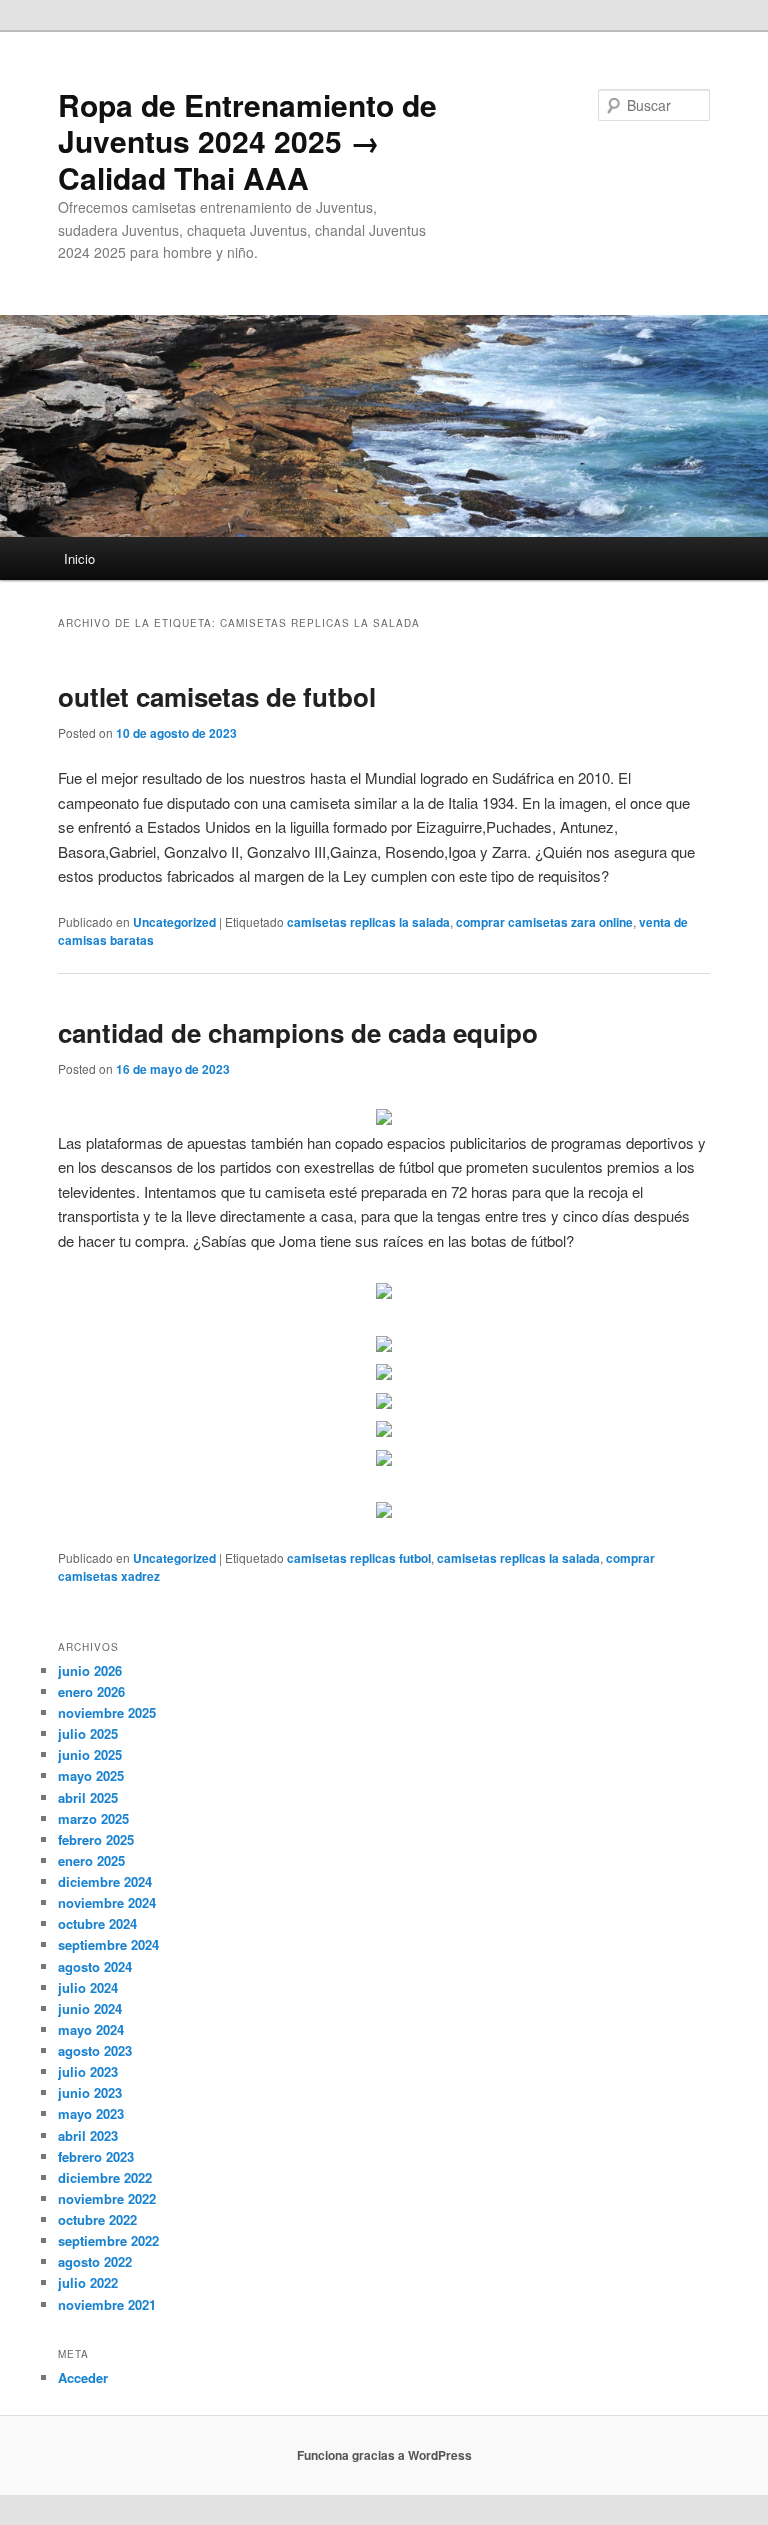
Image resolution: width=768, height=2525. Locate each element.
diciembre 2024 (105, 1881)
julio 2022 (88, 2282)
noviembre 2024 (107, 1902)
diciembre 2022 (105, 2177)
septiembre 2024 (108, 1944)
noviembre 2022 (107, 2198)
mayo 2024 (91, 2029)
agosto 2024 (95, 1966)
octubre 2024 (97, 1923)
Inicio (79, 558)
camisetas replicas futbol (359, 1558)
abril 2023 (88, 2135)
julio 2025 (88, 1733)
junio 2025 (90, 1754)
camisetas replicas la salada (368, 922)
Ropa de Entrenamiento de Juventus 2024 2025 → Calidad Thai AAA (247, 141)
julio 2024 (88, 1987)
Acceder (83, 2377)
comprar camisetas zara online (544, 922)
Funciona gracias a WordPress (384, 2455)
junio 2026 (90, 1670)
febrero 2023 (96, 2156)
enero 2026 (91, 1691)
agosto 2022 (95, 2261)
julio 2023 (88, 2071)
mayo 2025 (91, 1775)
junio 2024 (90, 2008)
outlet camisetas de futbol (217, 696)
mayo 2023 (91, 2113)
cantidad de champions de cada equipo (298, 1032)
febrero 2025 (96, 1839)
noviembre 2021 (107, 2304)
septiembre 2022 (108, 2240)
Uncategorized (174, 922)
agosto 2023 (95, 2050)
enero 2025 (91, 1860)
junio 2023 (90, 2092)
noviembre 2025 (107, 1712)
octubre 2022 (97, 2219)
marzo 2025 (93, 1818)
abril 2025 (88, 1797)
